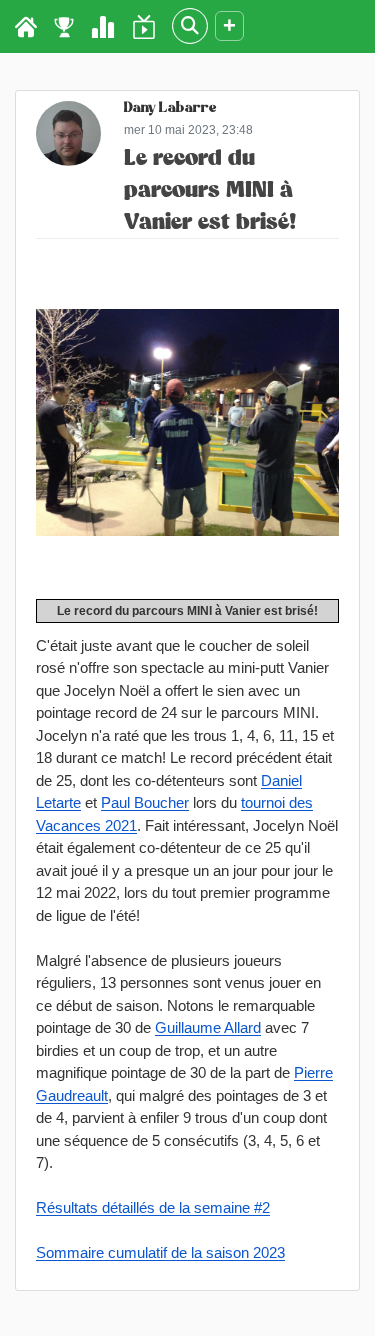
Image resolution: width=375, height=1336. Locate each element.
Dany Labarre (170, 109)
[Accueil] (26, 27)
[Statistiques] (103, 27)
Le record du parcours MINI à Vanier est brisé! (210, 191)
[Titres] (64, 27)
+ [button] (229, 25)
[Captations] (144, 27)
